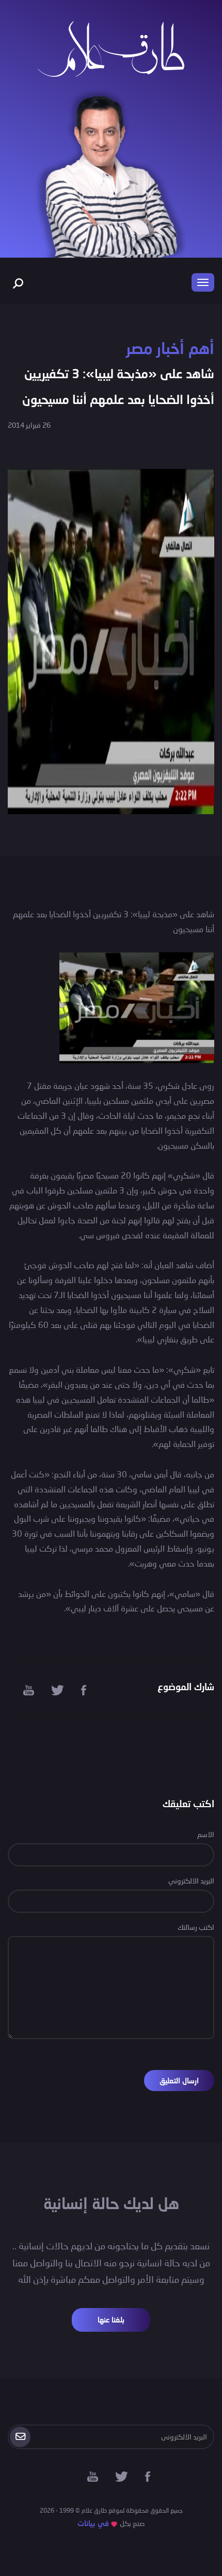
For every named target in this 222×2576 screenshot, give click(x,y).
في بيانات (93, 2523)
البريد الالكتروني (191, 1881)
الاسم (206, 1834)
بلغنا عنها (111, 2320)
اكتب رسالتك (196, 1927)
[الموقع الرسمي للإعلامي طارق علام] (111, 48)
